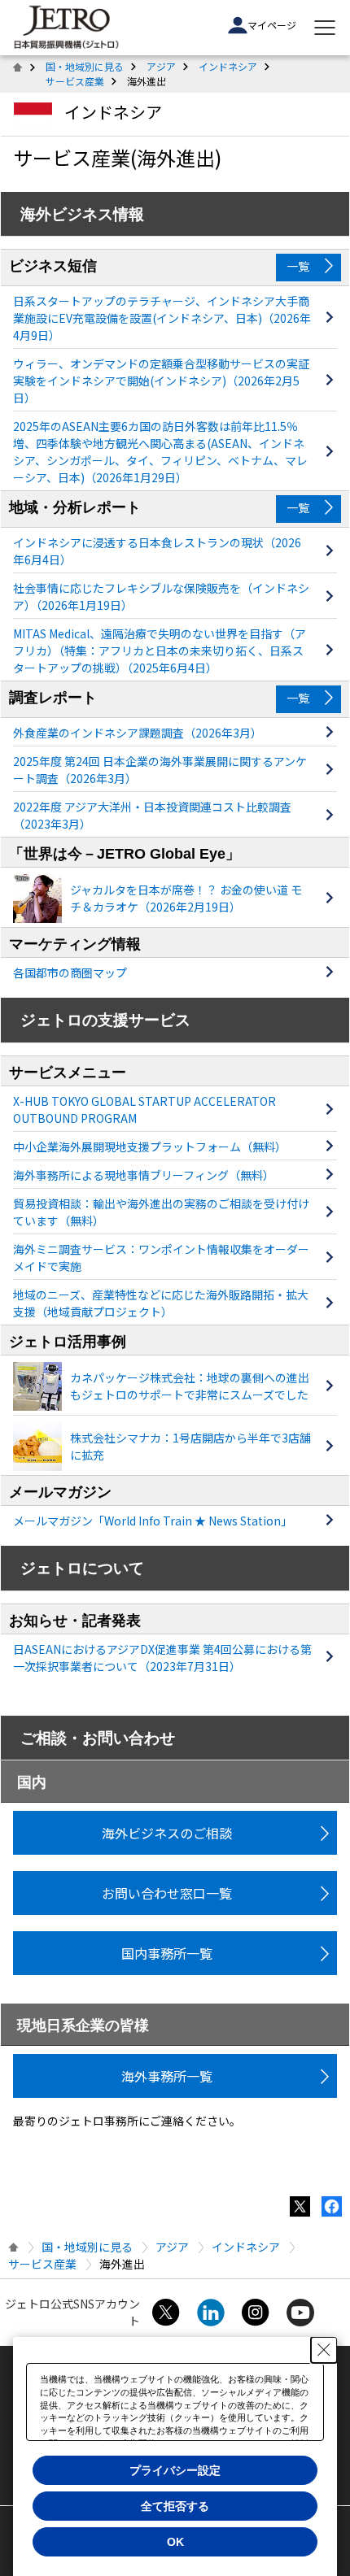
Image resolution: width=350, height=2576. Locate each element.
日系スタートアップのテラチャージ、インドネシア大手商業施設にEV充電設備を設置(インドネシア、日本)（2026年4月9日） (162, 318)
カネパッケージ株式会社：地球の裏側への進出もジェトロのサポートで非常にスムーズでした (190, 1386)
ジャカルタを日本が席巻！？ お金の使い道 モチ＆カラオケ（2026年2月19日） (186, 898)
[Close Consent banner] (324, 2350)
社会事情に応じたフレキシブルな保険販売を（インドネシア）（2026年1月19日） (161, 596)
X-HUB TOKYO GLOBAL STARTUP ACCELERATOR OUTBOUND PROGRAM (144, 1110)
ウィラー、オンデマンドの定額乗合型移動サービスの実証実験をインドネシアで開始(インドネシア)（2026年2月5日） (161, 381)
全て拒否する (175, 2506)
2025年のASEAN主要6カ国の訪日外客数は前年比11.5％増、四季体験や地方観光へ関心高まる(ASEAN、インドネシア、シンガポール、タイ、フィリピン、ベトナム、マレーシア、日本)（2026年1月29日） (160, 452)
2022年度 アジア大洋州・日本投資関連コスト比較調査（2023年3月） (152, 815)
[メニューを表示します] (325, 28)
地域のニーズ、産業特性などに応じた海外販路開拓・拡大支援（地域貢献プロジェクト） (161, 1303)
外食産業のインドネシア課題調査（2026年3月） (138, 733)
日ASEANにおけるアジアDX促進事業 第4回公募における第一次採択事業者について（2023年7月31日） (162, 1658)
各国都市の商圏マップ (70, 973)
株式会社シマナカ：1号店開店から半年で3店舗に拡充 (190, 1446)
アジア (161, 66)
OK (175, 2542)
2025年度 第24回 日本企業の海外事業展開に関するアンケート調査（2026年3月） (160, 770)
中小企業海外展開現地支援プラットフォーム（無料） (150, 1147)
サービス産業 (75, 81)
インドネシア (228, 66)
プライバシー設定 (175, 2470)
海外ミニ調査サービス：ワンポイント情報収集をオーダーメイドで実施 (161, 1258)
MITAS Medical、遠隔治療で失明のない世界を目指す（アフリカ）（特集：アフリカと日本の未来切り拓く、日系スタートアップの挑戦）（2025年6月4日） (160, 651)
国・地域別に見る (85, 66)
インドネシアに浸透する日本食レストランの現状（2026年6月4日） (157, 551)
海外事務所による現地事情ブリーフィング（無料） (144, 1175)
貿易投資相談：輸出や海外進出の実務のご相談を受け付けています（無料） (161, 1212)
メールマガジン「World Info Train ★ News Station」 (153, 1521)
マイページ (272, 25)
